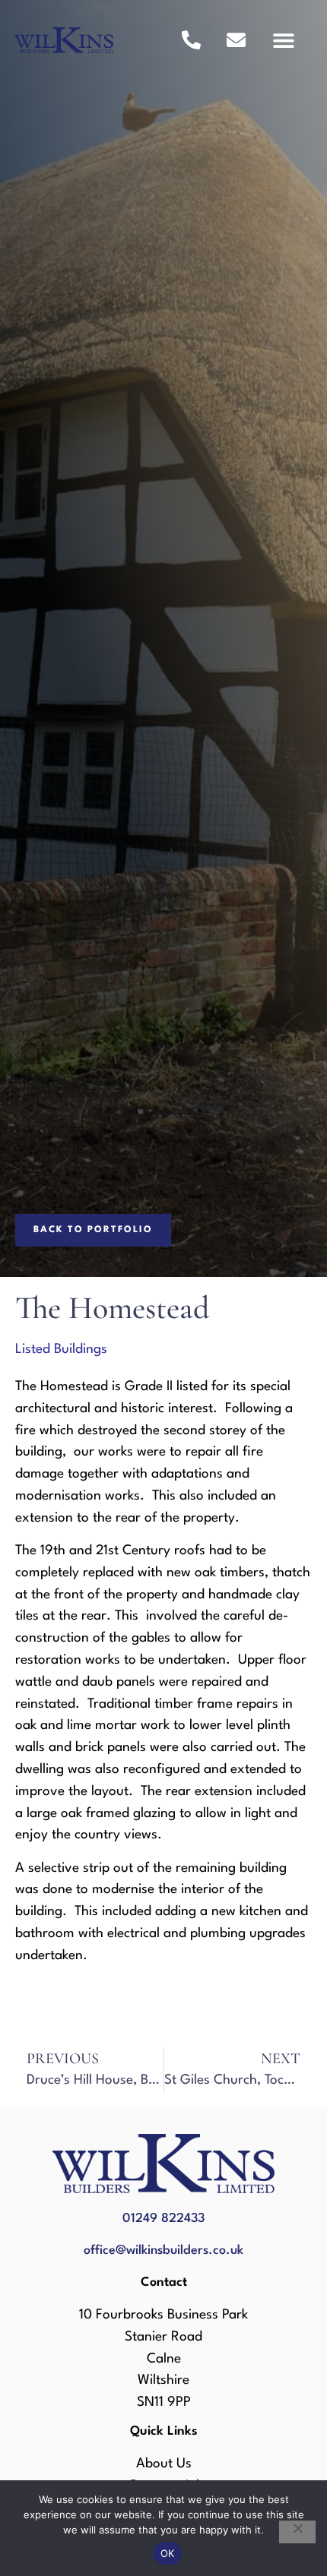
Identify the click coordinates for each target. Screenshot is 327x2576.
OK (168, 2553)
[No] (297, 2532)
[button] (283, 40)
